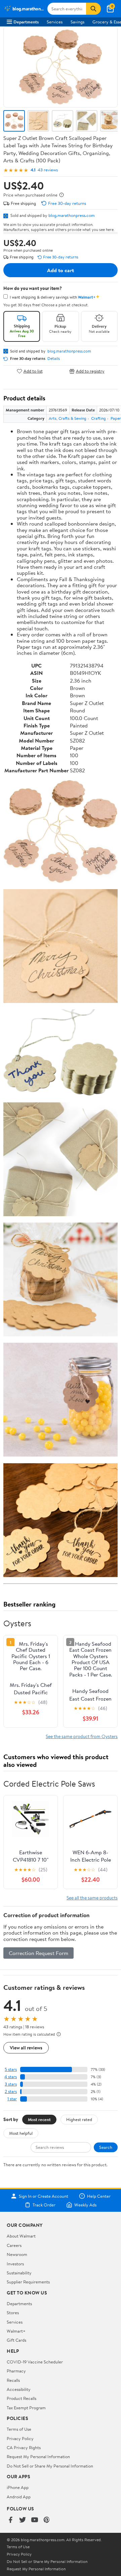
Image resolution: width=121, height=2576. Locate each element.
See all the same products (92, 1898)
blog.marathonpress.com (72, 215)
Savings (77, 22)
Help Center (99, 2196)
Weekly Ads (85, 2205)
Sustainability (19, 2273)
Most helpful (21, 2133)
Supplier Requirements (28, 2282)
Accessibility (19, 2389)
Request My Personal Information (38, 2456)
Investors (15, 2264)
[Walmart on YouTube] (35, 2520)
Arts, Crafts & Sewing (68, 418)
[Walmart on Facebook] (10, 2520)
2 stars (11, 2091)
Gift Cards (16, 2340)
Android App (19, 2497)
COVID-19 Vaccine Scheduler (35, 2362)
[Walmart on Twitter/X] (23, 2520)
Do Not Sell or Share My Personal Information (50, 2466)
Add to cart (61, 270)
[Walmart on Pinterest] (47, 2520)
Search (106, 2147)
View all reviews (26, 2048)
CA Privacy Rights (24, 2447)
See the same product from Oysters (82, 1736)
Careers (14, 2245)
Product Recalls (22, 2398)
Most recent (39, 2119)
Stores (13, 2313)
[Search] (93, 9)
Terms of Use (19, 2429)
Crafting (98, 418)
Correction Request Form (38, 1953)
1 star (12, 2099)
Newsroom (17, 2254)
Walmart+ (16, 2331)
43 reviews (48, 170)
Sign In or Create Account (44, 2196)
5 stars (11, 2069)
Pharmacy (16, 2371)
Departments (26, 22)
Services (55, 22)
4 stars (11, 2077)
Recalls (13, 2380)
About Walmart (21, 2236)
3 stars (11, 2084)
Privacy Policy (20, 2438)
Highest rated (79, 2119)
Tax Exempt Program (26, 2408)
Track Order (44, 2205)
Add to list (33, 371)
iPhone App (18, 2487)
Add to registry (90, 371)
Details (54, 359)
